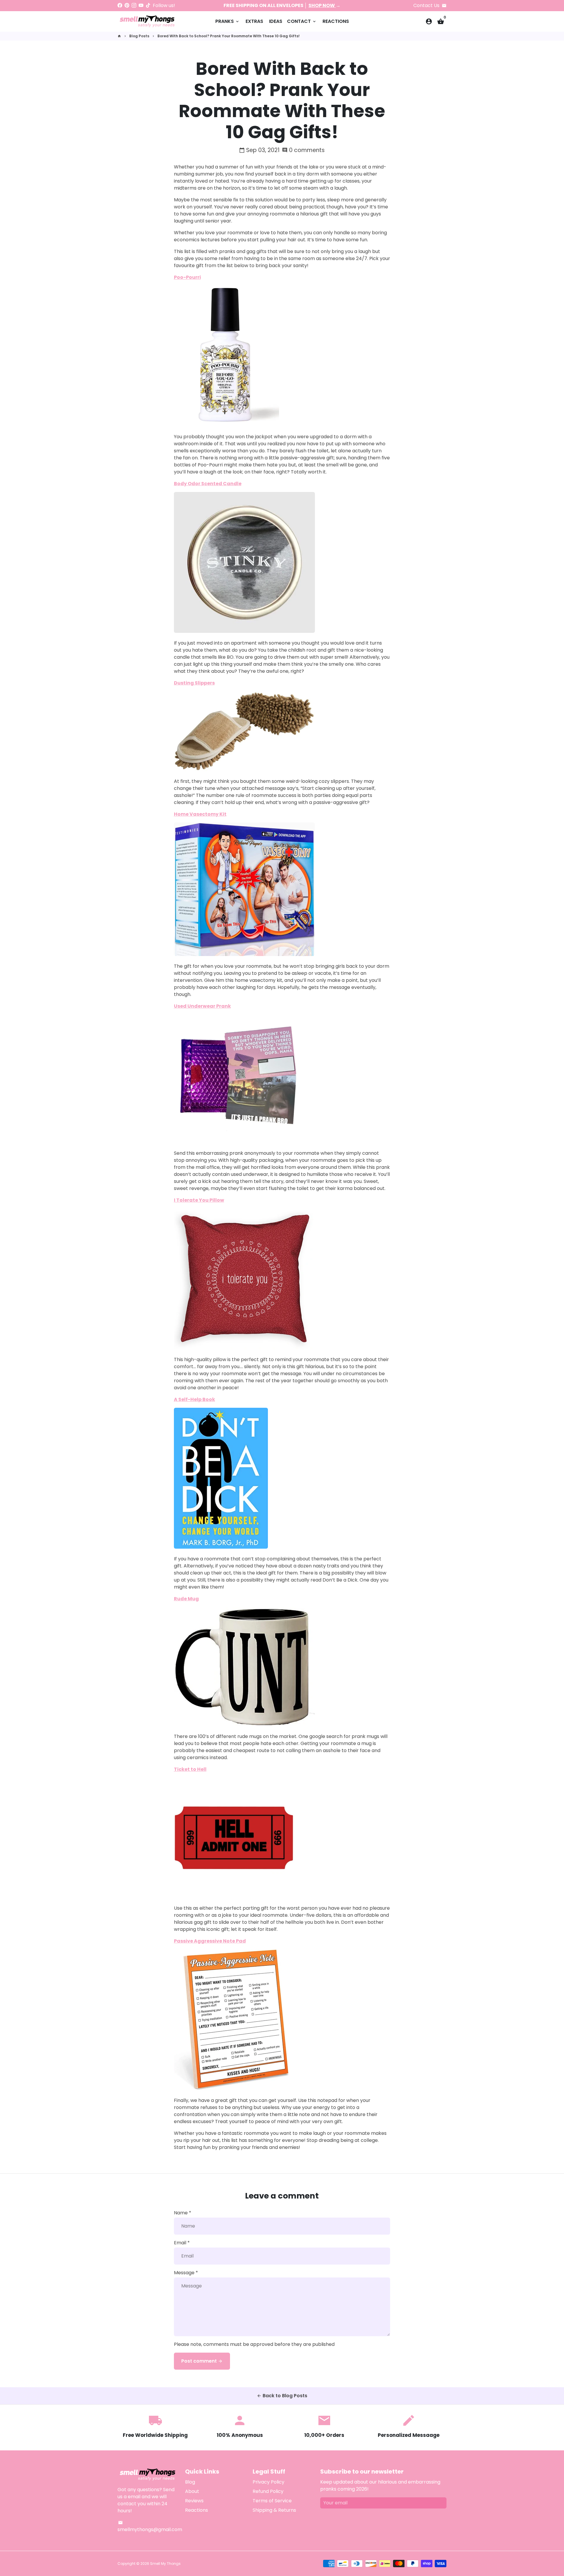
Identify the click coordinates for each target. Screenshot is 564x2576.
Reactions (197, 2510)
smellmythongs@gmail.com (150, 2527)
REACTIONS (336, 21)
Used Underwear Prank (202, 1006)
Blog (190, 2482)
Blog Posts (139, 36)
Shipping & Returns (274, 2510)
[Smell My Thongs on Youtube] (141, 5)
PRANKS (228, 21)
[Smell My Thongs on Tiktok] (148, 5)
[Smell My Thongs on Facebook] (120, 5)
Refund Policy (268, 2491)
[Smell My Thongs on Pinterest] (127, 5)
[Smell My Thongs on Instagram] (134, 5)
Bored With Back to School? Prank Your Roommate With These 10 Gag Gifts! (229, 36)
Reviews (194, 2501)
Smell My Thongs (165, 2564)
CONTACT (302, 21)
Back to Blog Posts (282, 2396)
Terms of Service (272, 2501)
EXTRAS (254, 21)
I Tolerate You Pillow (199, 1200)
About (192, 2491)
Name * (183, 2213)
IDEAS (276, 21)
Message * (186, 2273)
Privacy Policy (268, 2482)
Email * (182, 2243)
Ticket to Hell (190, 1769)
